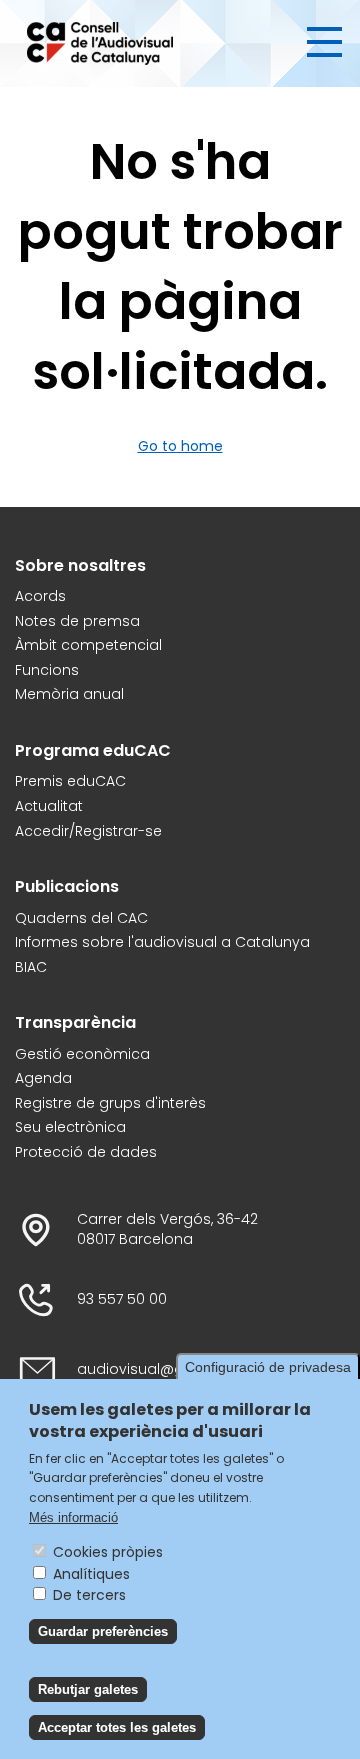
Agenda (43, 1078)
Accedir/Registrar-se (88, 831)
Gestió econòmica (82, 1054)
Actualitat (49, 806)
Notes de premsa (77, 621)
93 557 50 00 (122, 1299)
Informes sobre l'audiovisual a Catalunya (162, 942)
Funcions (47, 670)
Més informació (73, 1517)
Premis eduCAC (70, 781)
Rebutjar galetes (88, 1689)
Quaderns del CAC (81, 918)
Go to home (180, 446)
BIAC (31, 967)
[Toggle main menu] (324, 42)
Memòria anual (69, 694)
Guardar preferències (103, 1631)
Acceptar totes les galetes (117, 1727)
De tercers (89, 1595)
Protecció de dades (86, 1152)
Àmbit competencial (88, 645)
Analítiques (91, 1574)
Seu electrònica (70, 1127)
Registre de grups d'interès (110, 1103)
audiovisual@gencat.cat (165, 1369)
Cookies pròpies (108, 1552)
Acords (40, 596)
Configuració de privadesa (268, 1367)
